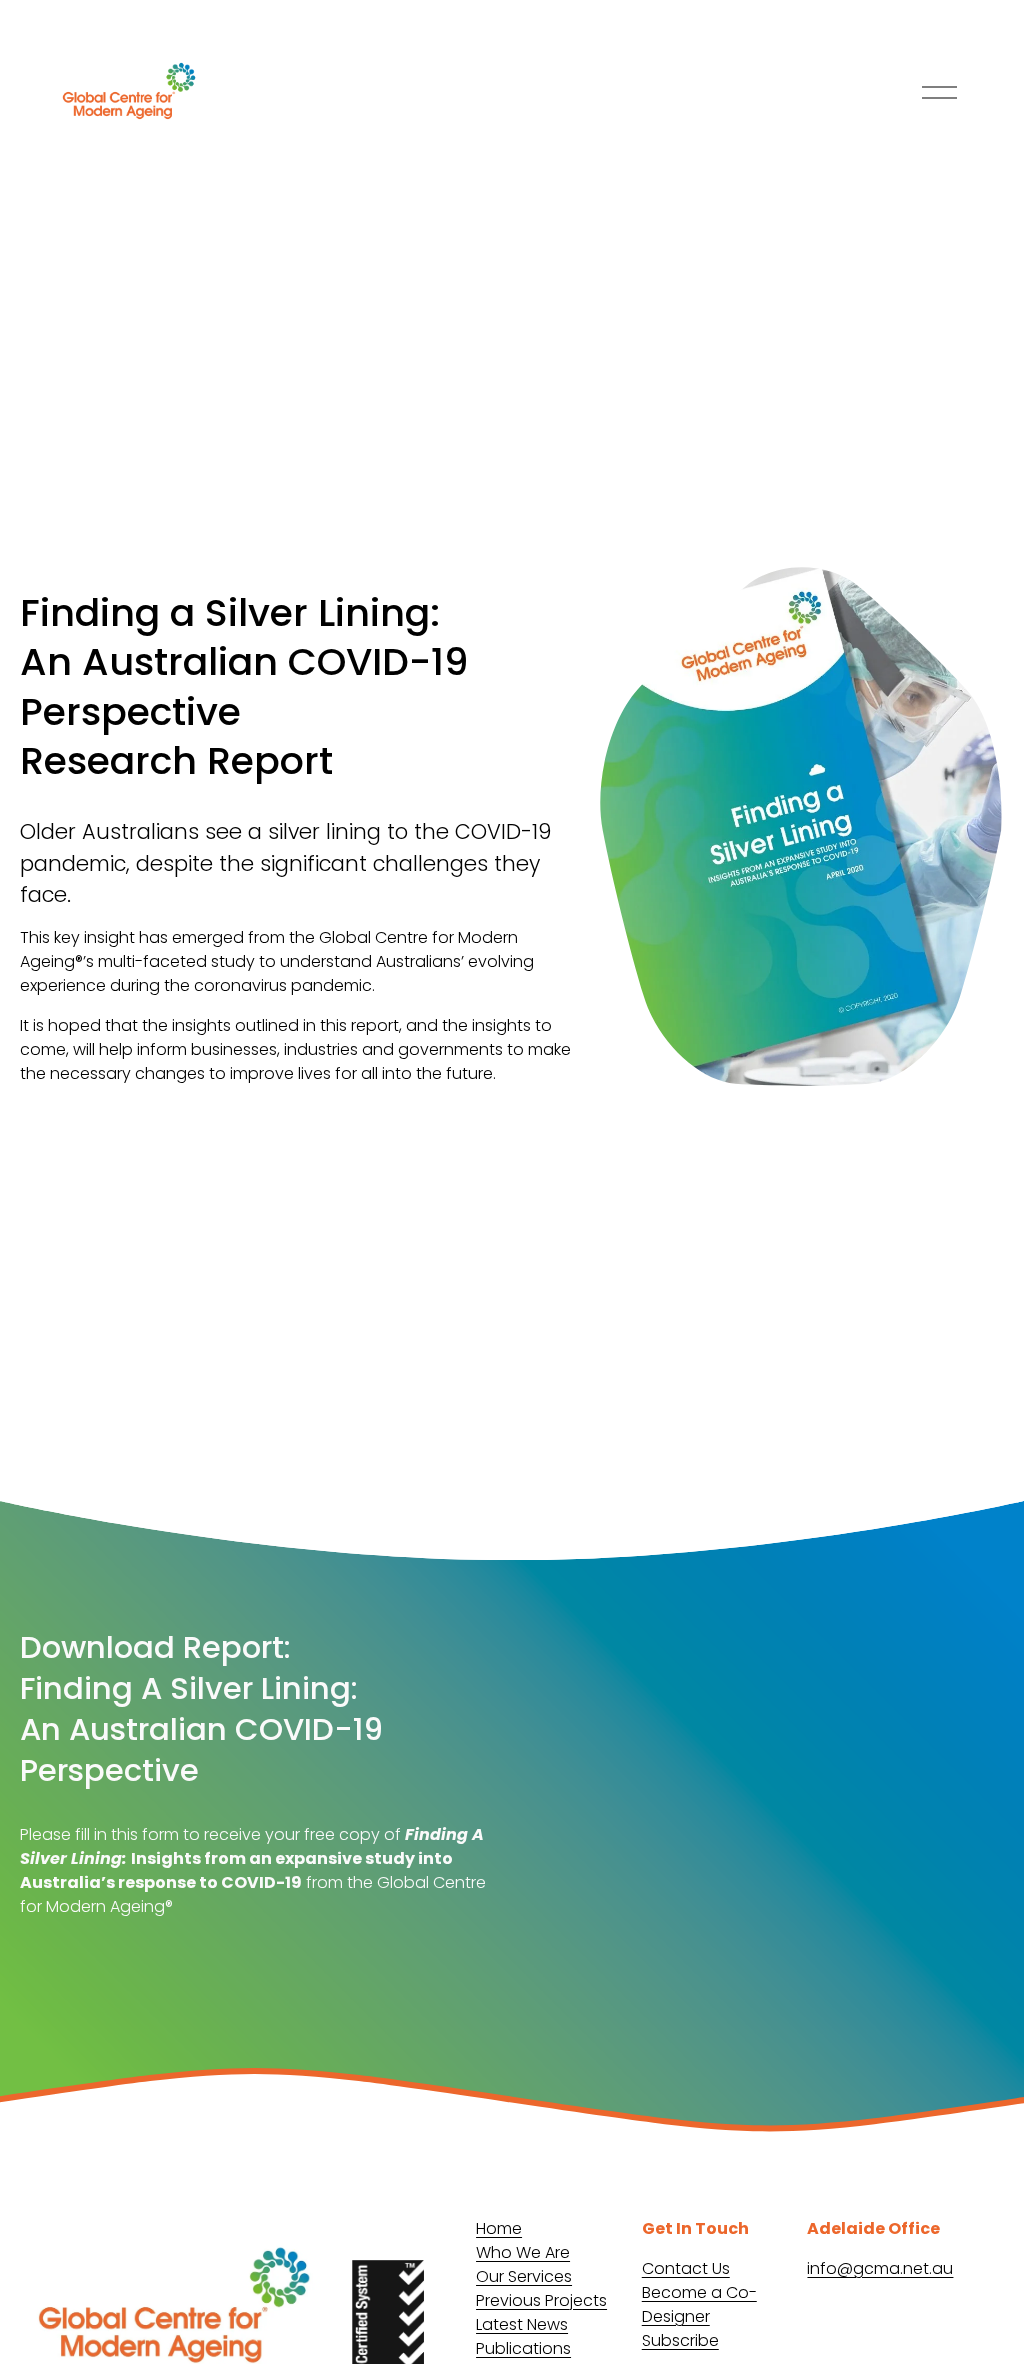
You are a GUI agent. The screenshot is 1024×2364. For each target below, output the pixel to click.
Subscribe (680, 2340)
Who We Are (523, 2252)
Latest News (522, 2324)
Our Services (524, 2276)
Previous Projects (541, 2300)
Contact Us (686, 2268)
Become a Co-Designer (699, 2304)
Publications (523, 2348)
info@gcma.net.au (880, 2268)
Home (499, 2228)
